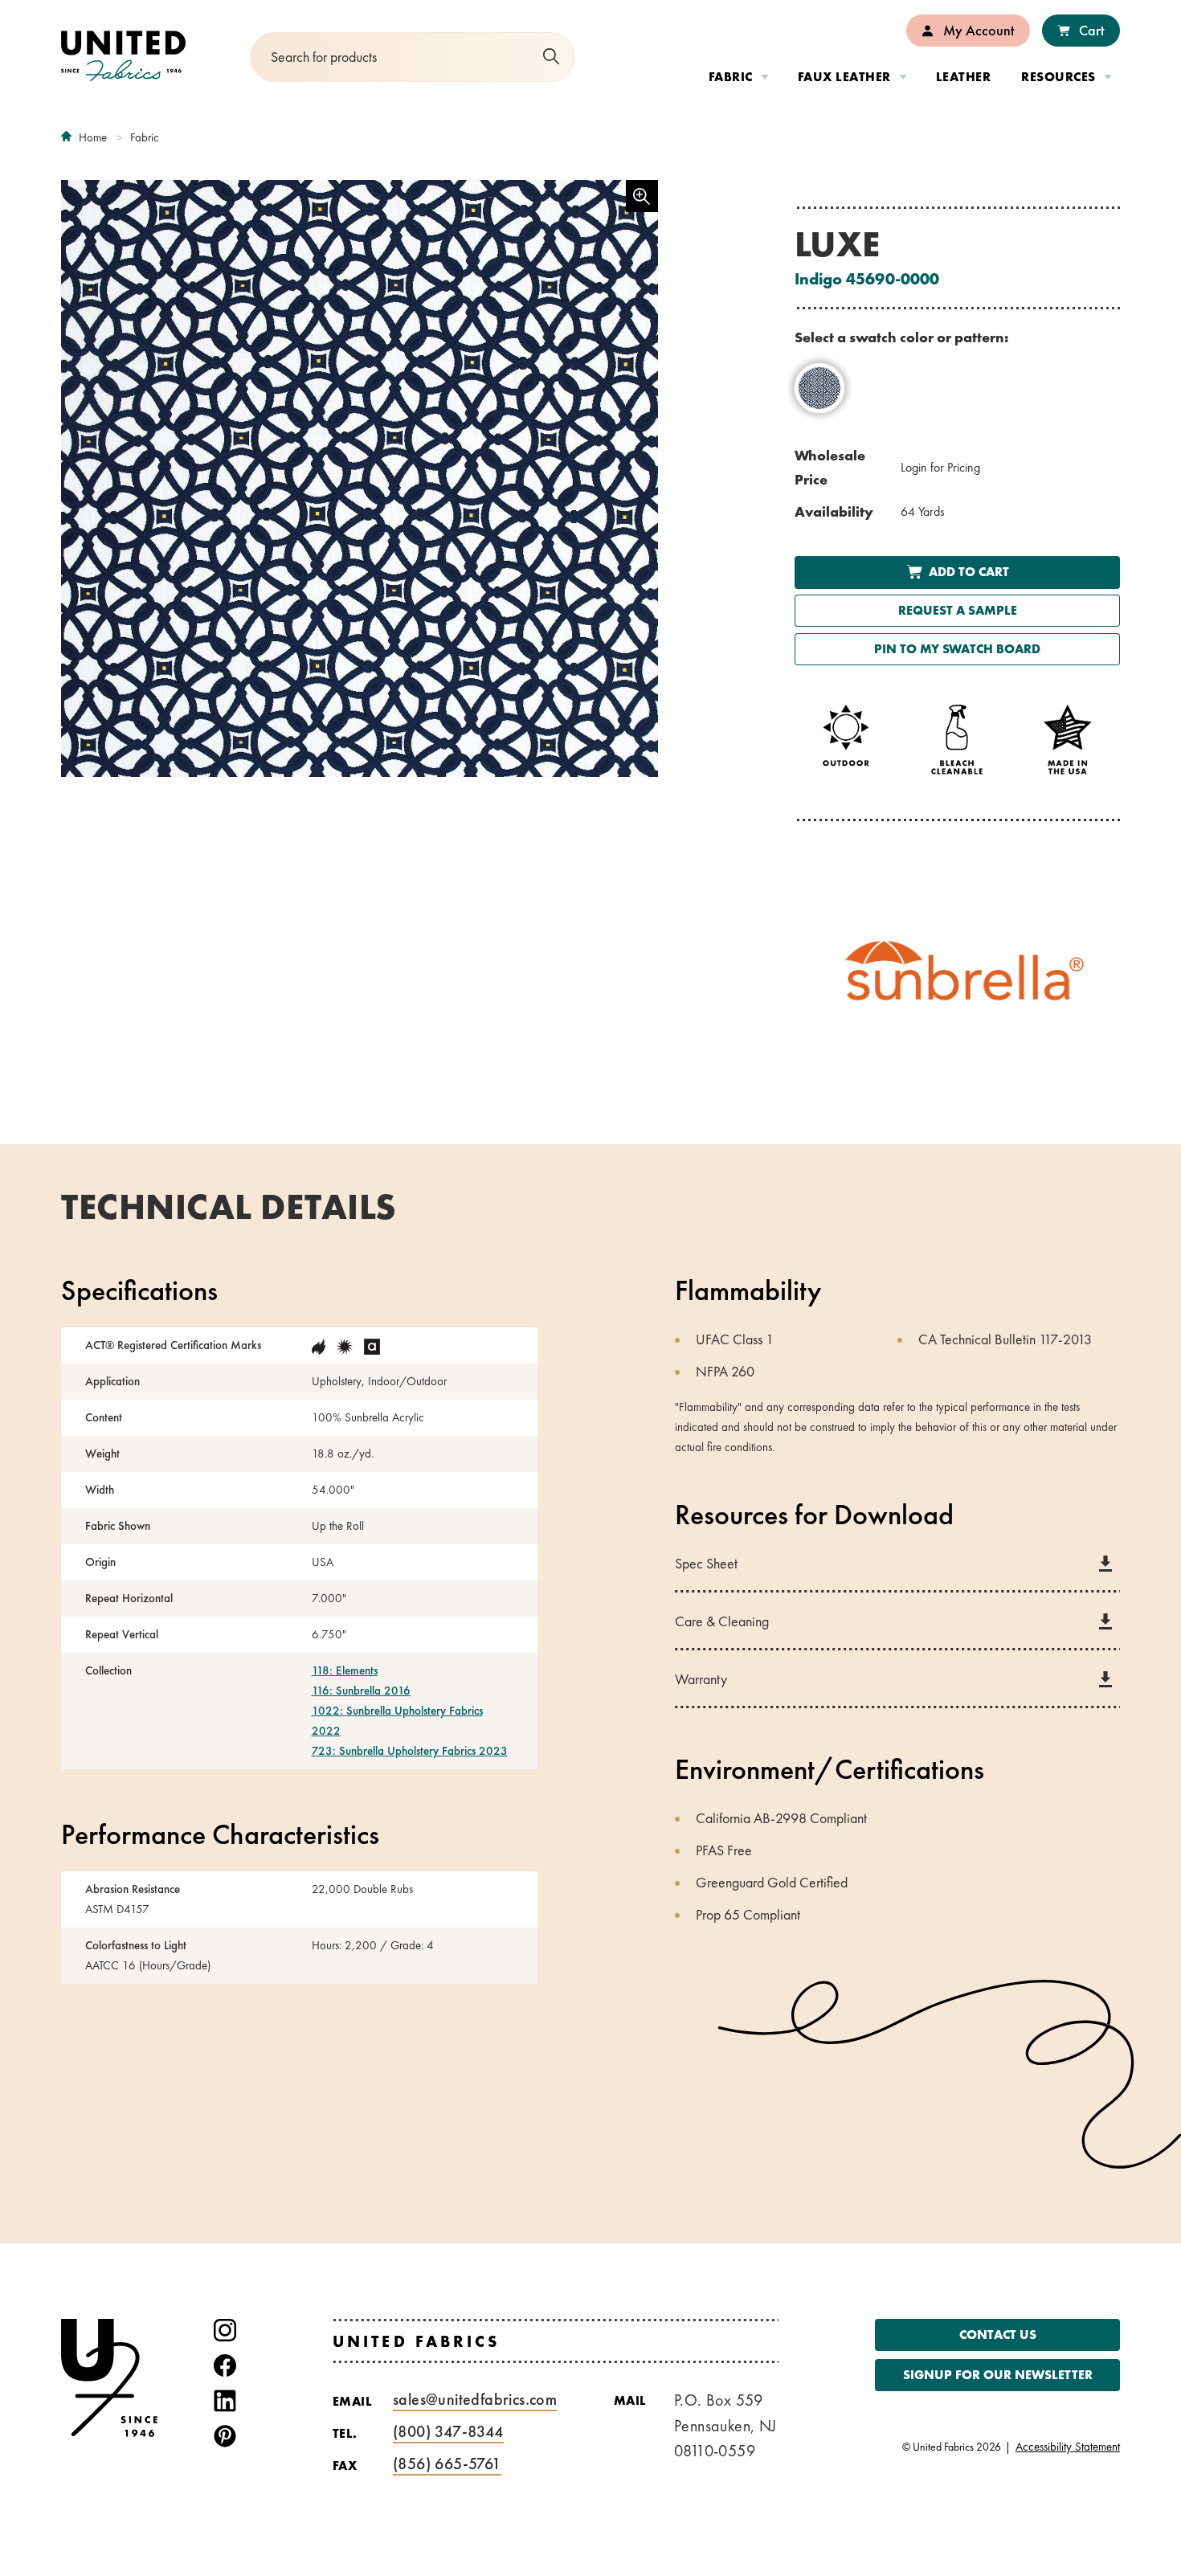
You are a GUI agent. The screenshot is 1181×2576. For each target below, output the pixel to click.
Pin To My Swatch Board (957, 649)
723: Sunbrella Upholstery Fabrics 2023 (410, 1751)
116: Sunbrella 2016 (361, 1691)
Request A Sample (957, 610)
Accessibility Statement (1068, 2447)
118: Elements (345, 1670)
